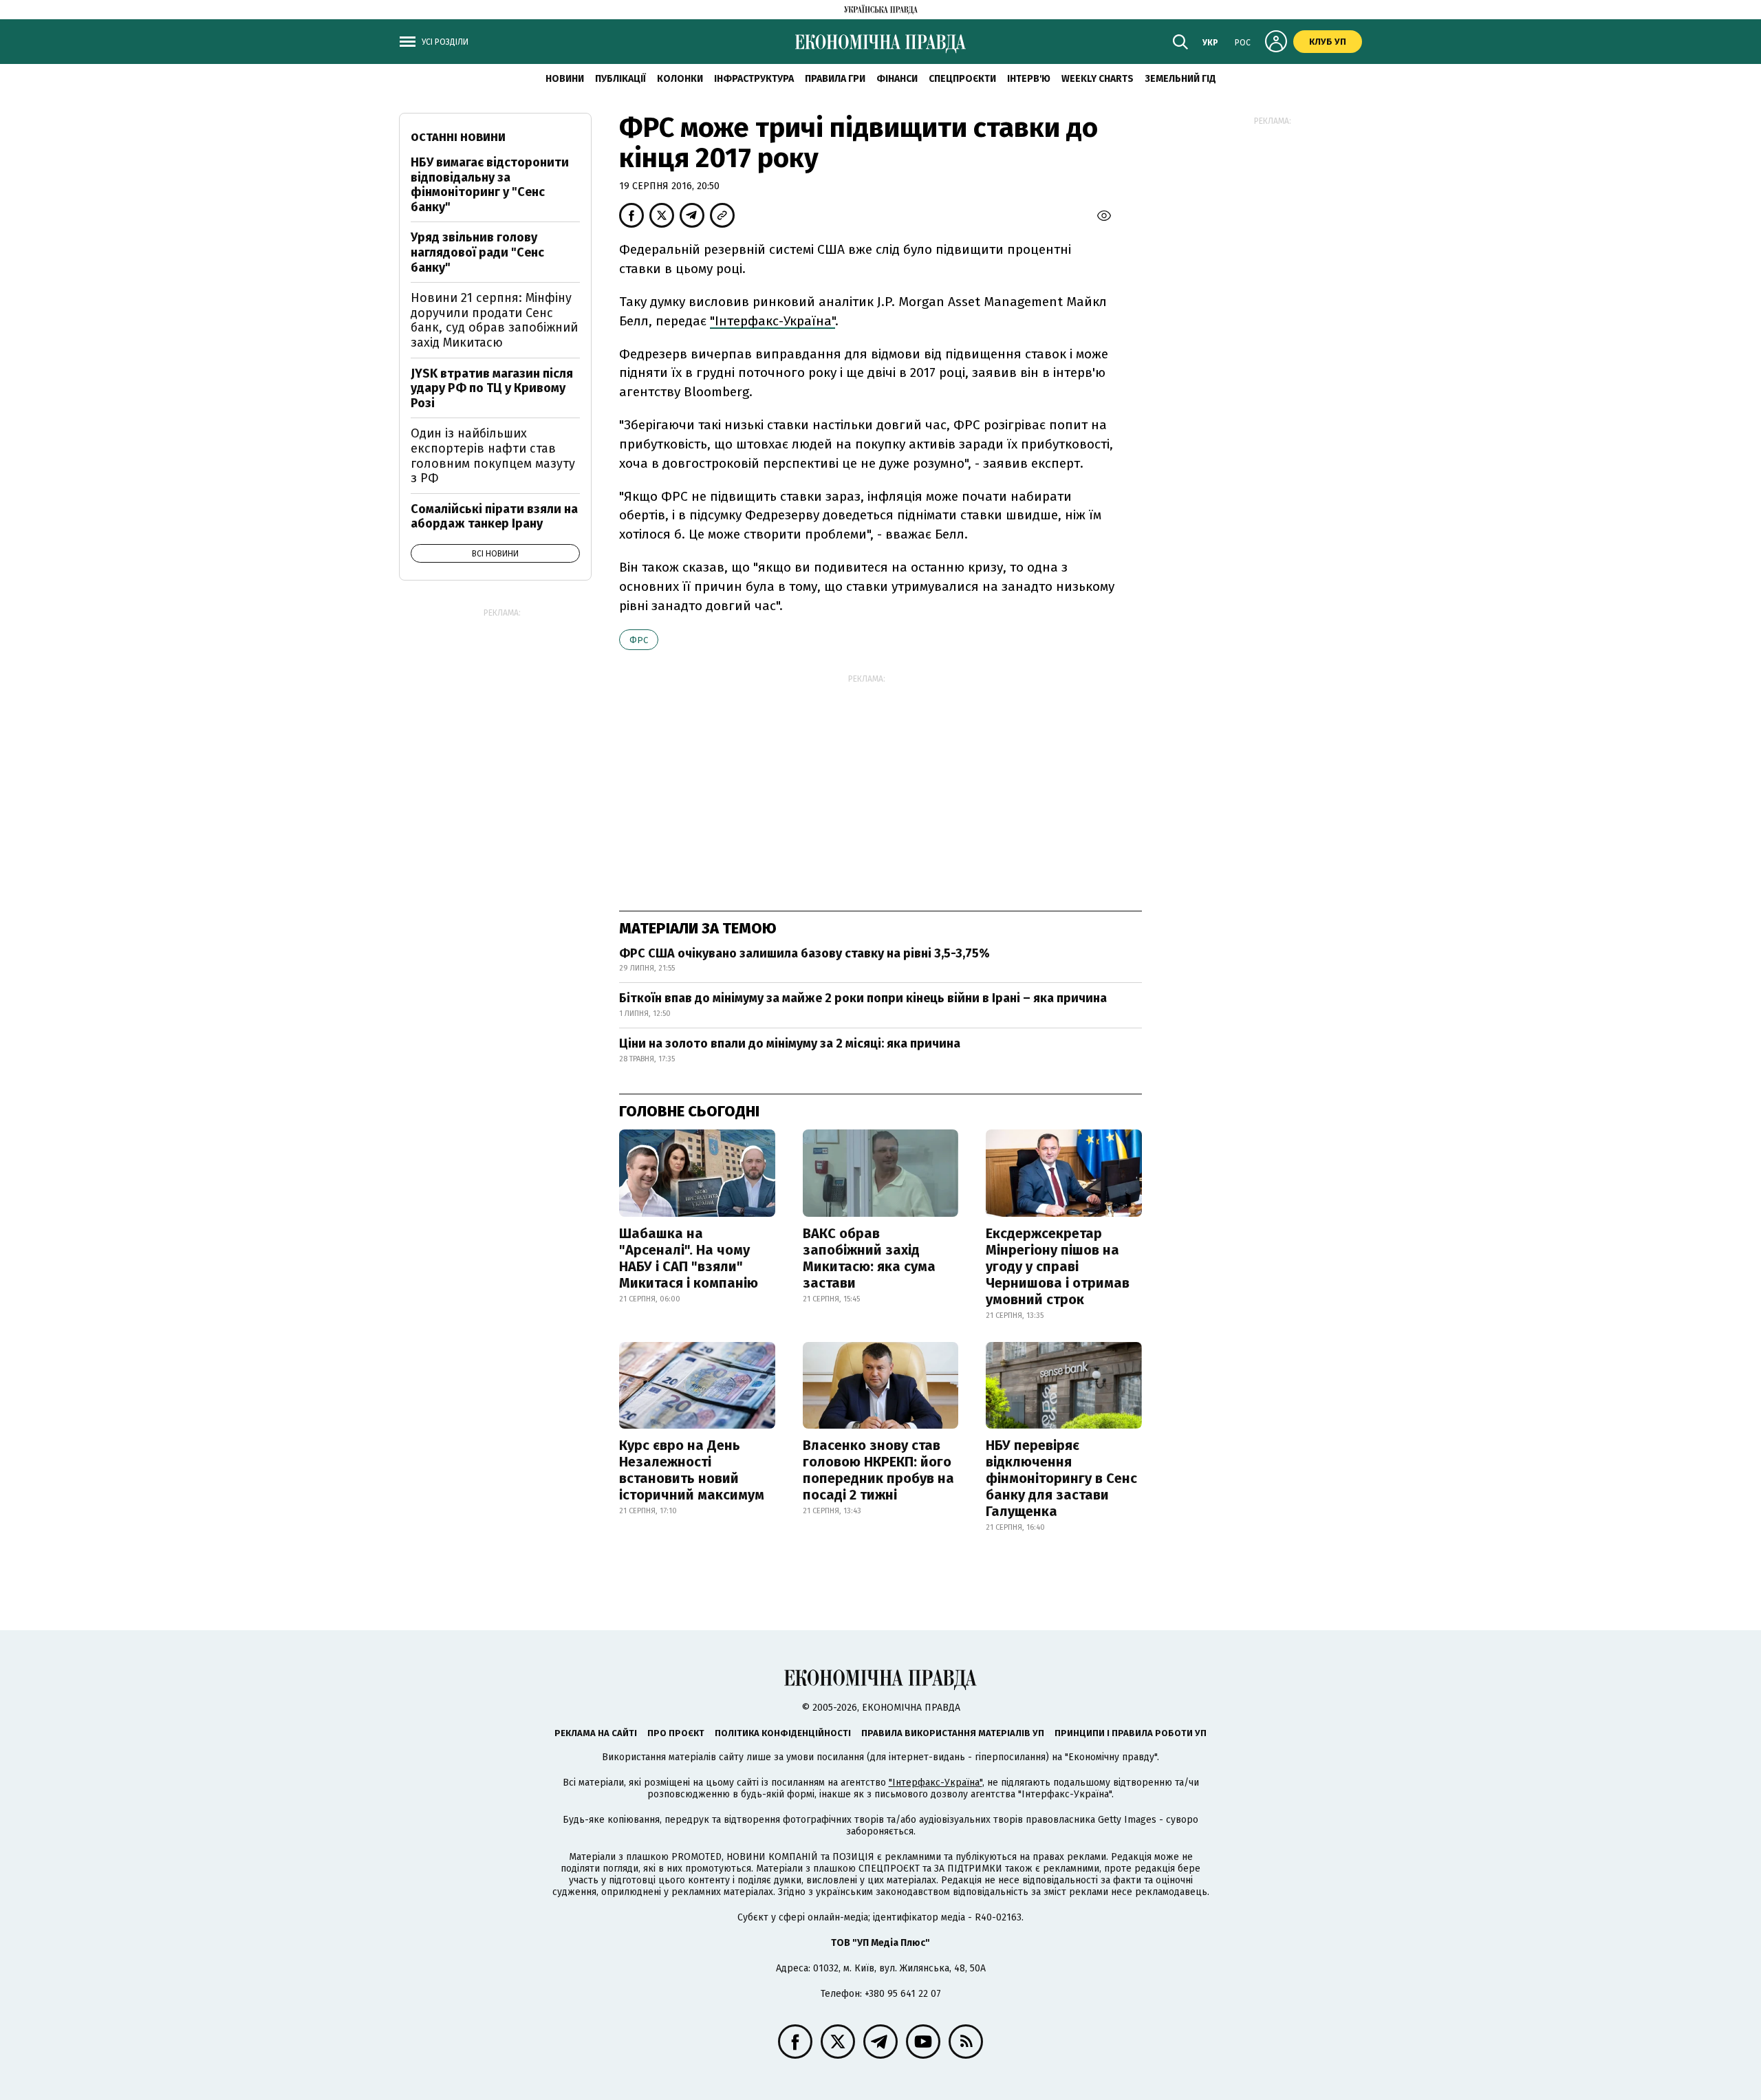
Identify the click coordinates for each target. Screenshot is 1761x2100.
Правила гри (835, 79)
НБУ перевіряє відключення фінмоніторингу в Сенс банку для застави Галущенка (1061, 1478)
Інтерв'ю (1029, 79)
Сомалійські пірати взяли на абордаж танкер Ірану (494, 517)
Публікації (620, 79)
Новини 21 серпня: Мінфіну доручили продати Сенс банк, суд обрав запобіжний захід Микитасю (494, 320)
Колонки (680, 79)
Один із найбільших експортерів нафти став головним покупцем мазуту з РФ (493, 456)
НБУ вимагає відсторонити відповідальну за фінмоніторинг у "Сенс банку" (490, 185)
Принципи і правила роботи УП (1131, 1733)
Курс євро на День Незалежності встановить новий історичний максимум (692, 1470)
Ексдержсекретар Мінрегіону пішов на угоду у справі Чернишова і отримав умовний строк (1058, 1266)
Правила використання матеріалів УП (953, 1733)
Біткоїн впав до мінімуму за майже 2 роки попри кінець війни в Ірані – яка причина (863, 998)
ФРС (639, 640)
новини (565, 79)
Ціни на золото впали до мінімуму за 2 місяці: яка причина (790, 1043)
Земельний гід (1180, 79)
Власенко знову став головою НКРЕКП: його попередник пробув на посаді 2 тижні (878, 1470)
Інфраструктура (754, 79)
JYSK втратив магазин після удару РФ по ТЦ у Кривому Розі (492, 388)
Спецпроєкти (962, 79)
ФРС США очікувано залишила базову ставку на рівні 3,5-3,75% (804, 953)
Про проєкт (676, 1733)
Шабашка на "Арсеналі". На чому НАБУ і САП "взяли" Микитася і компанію (689, 1258)
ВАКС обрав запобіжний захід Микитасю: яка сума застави (869, 1258)
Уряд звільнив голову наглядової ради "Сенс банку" (477, 252)
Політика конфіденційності (783, 1733)
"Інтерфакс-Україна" (773, 321)
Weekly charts (1098, 79)
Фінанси (897, 79)
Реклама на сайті (596, 1733)
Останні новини (458, 137)
